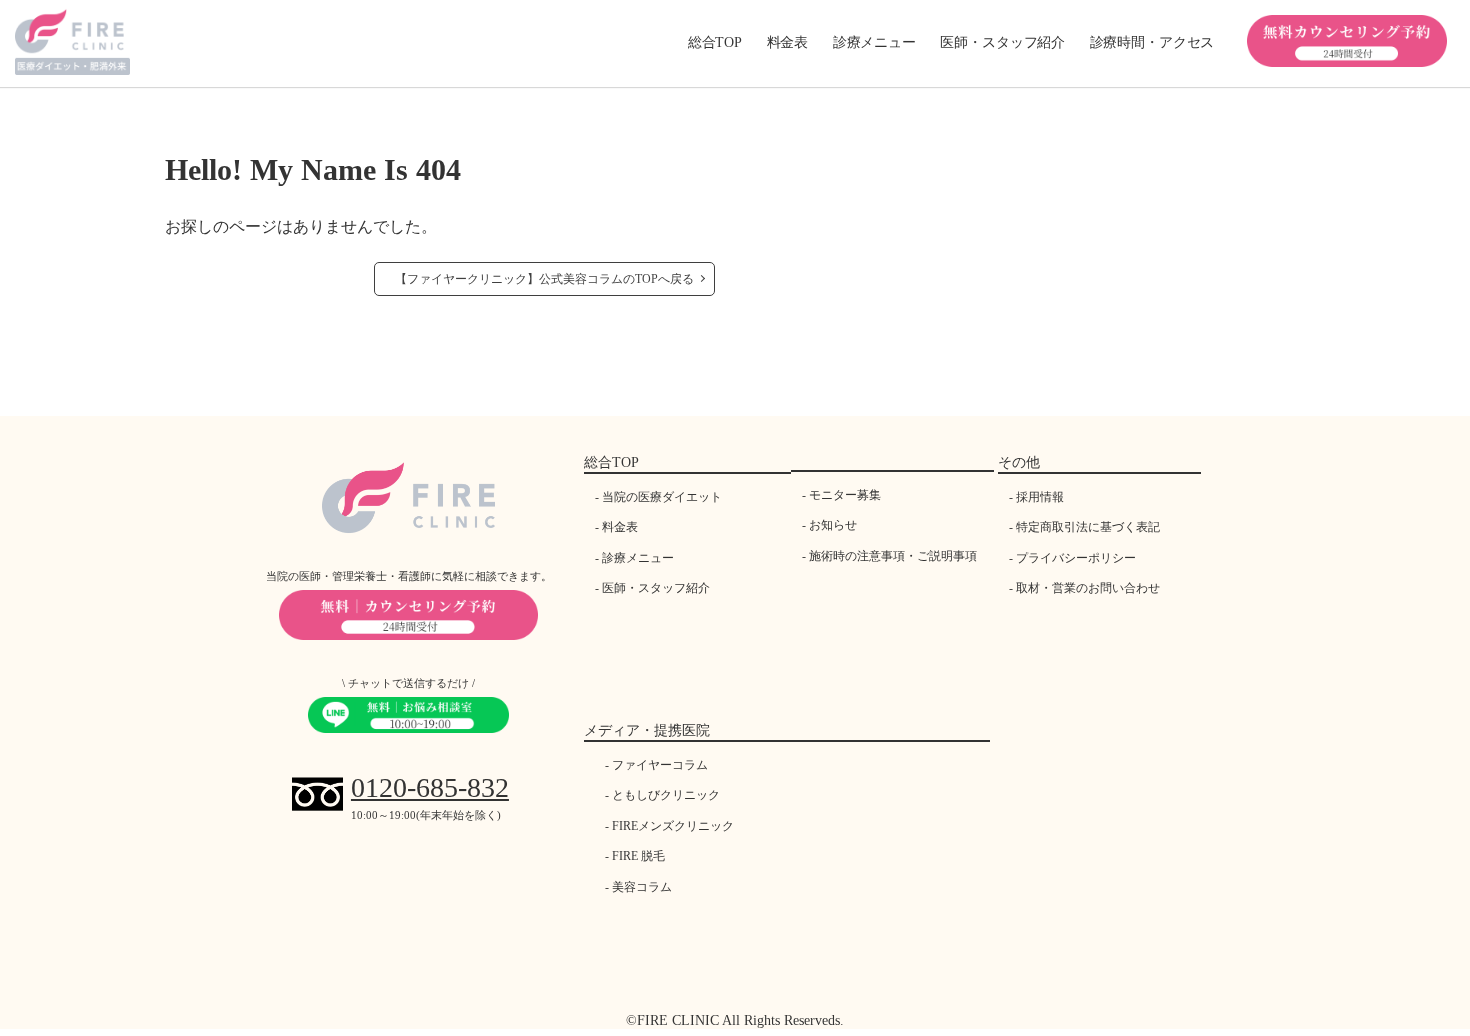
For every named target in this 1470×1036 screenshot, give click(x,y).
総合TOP (715, 42)
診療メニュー (638, 558)
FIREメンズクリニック (673, 826)
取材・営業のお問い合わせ (1088, 588)
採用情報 (1040, 497)
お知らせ (833, 525)
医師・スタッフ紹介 (656, 588)
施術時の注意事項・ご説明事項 (893, 556)
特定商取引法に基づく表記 (1088, 527)
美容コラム (642, 887)
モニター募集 (845, 495)
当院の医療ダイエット (662, 497)
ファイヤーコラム (660, 765)
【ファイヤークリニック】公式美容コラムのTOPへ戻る (544, 279)
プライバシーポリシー (1076, 558)
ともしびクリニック (666, 795)
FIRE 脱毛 (638, 856)
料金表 (788, 42)
